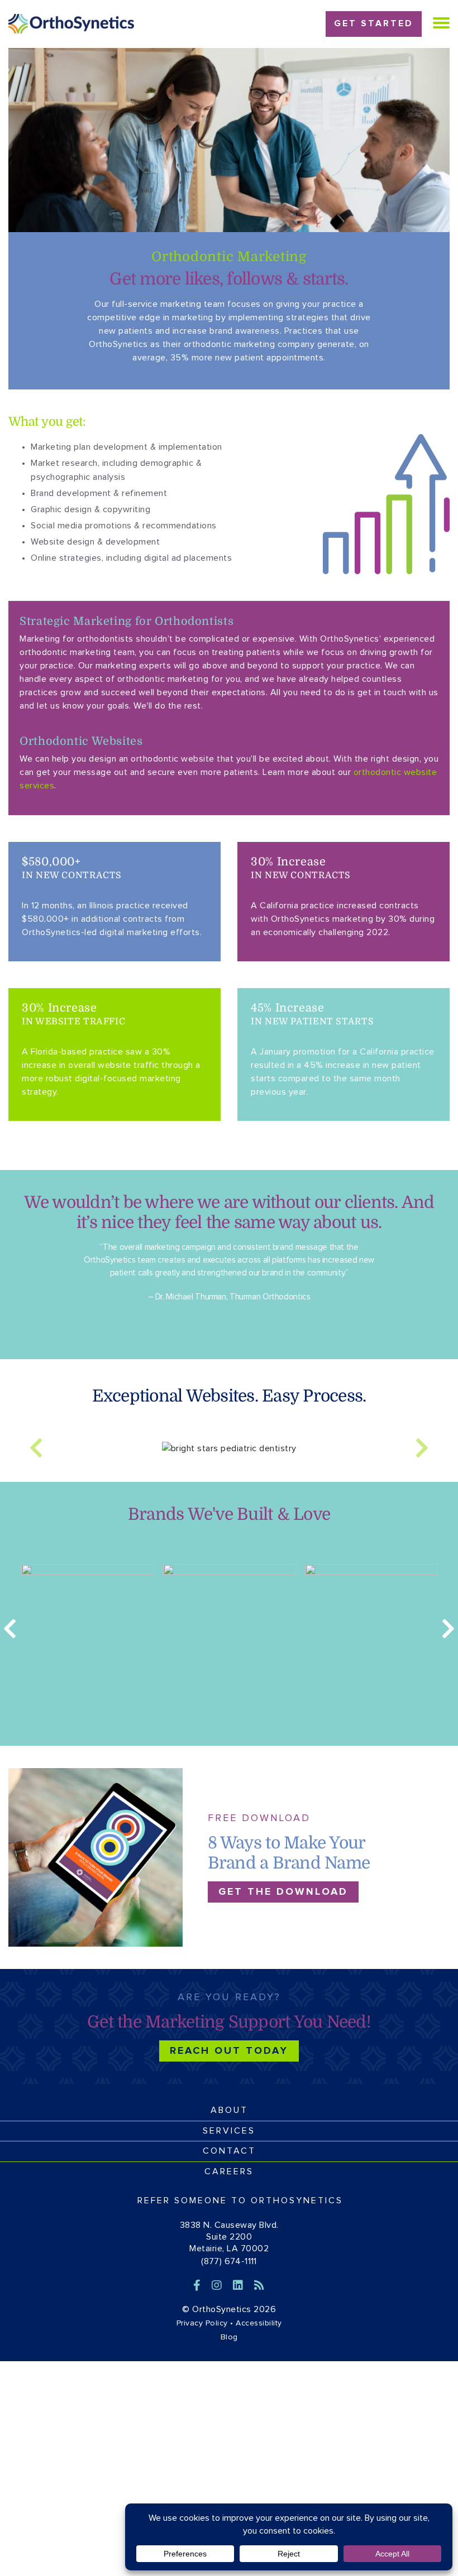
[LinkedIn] (240, 2286)
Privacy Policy (202, 2323)
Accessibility (259, 2323)
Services (229, 2131)
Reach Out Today (229, 2051)
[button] (36, 1448)
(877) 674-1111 (229, 2261)
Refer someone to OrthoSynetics (240, 2201)
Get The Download (283, 1892)
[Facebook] (199, 2286)
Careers (229, 2171)
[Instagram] (218, 2286)
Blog (229, 2337)
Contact (229, 2151)
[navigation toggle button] (441, 23)
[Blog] (259, 2286)
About (229, 2110)
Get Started (374, 23)
